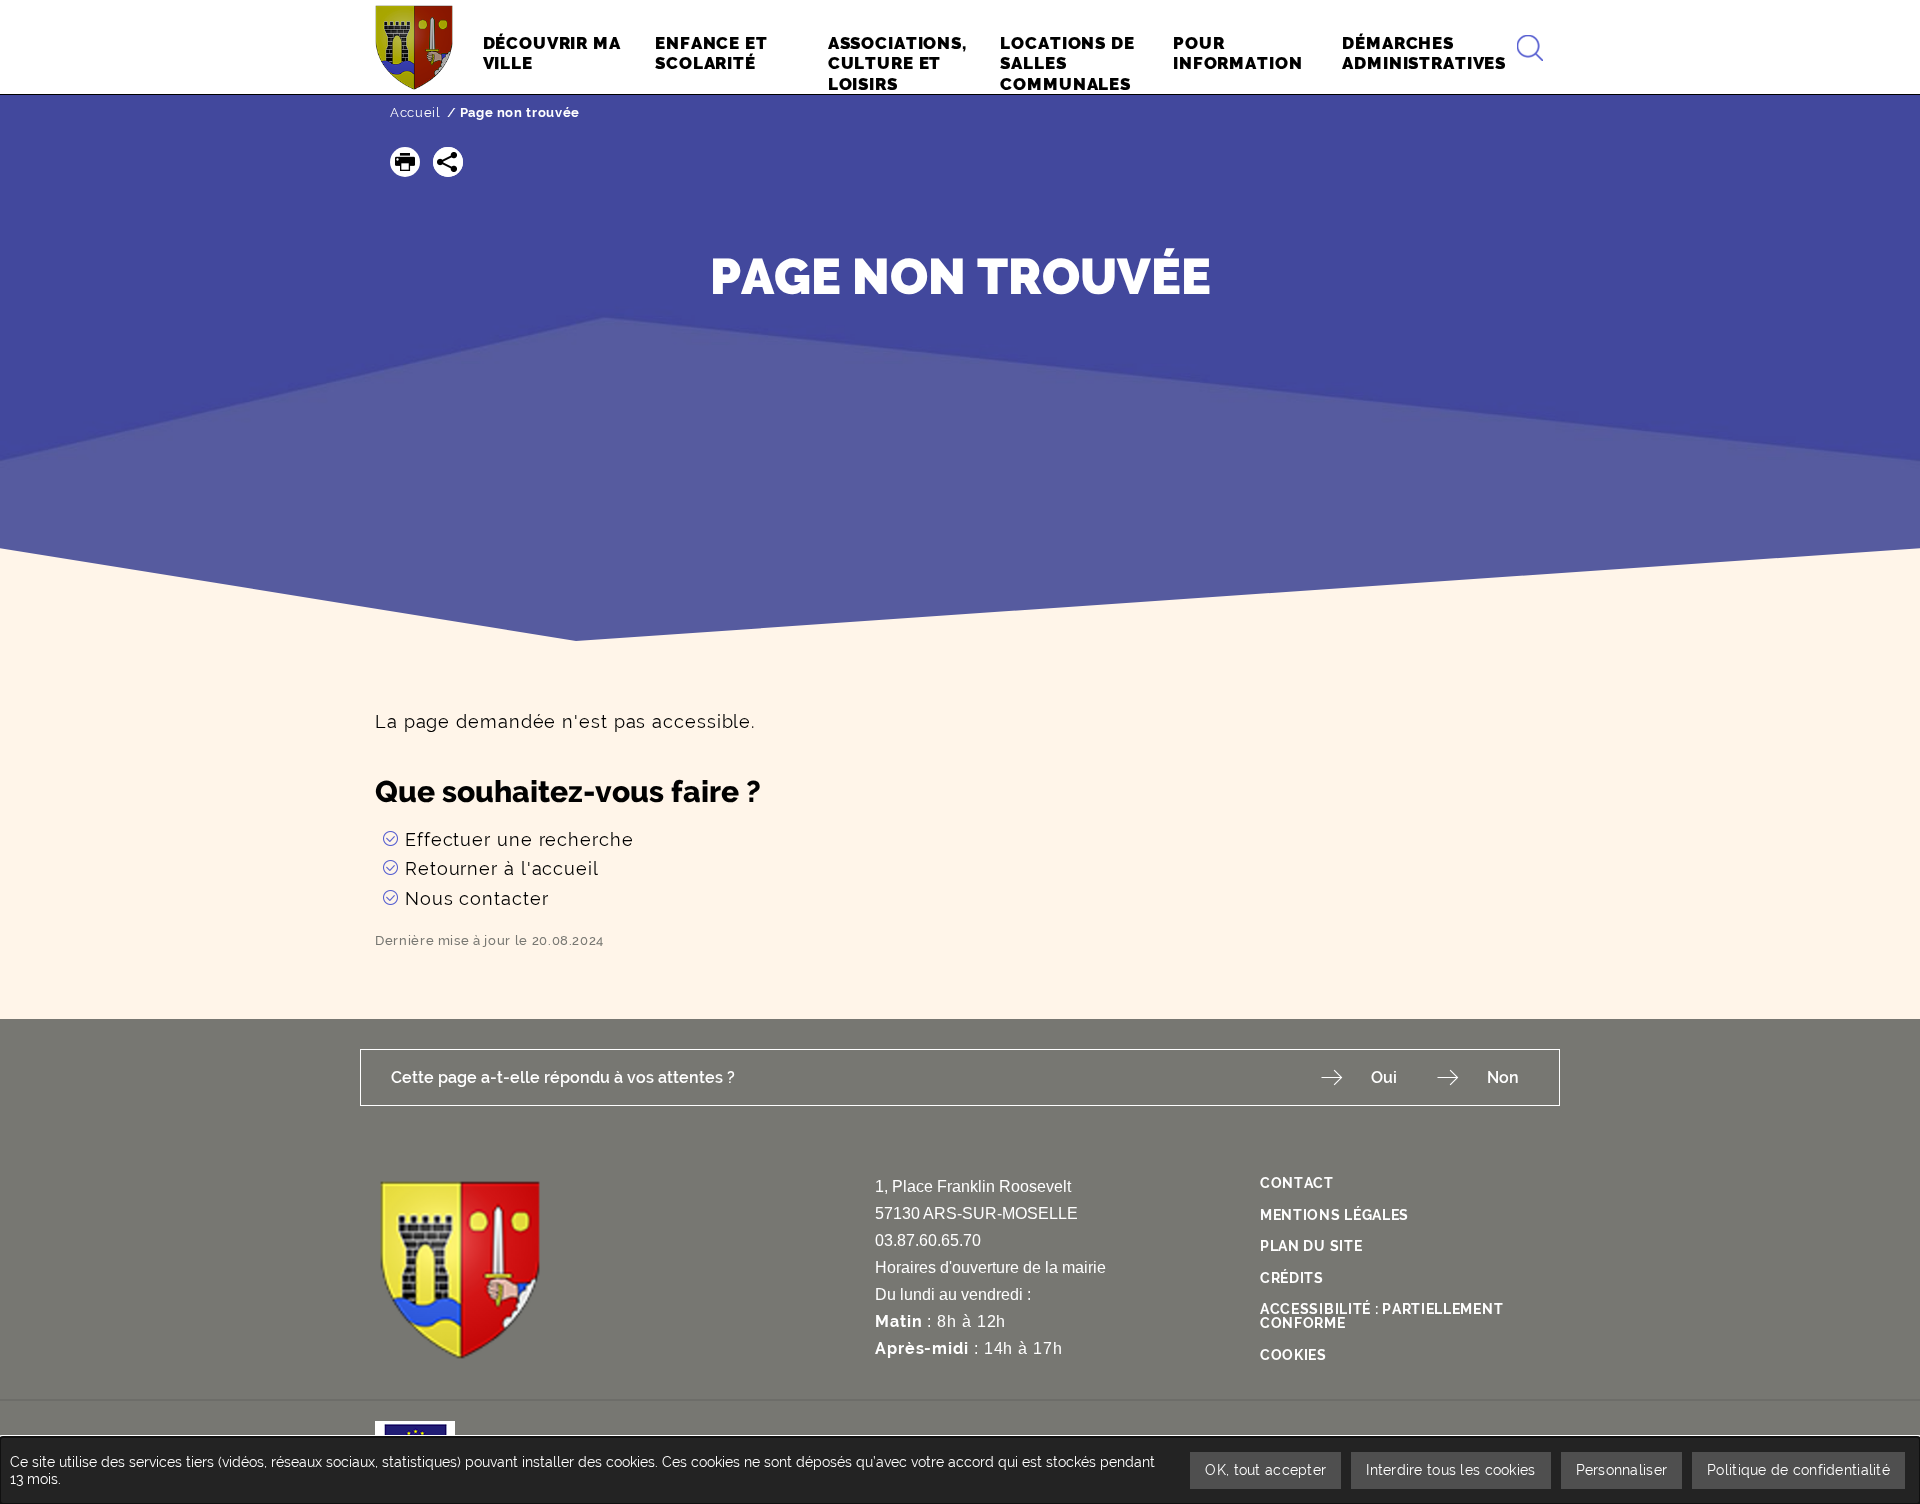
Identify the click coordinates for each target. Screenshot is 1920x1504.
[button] (405, 162)
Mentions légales (1334, 1215)
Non (1503, 1077)
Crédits (1292, 1278)
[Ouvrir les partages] (448, 162)
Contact (1297, 1183)
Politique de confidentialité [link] (1798, 1470)
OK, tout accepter (1265, 1470)
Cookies (1293, 1355)
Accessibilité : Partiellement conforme (1381, 1316)
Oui (1384, 1077)
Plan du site (1311, 1246)
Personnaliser (1622, 1470)
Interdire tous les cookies (1450, 1470)
